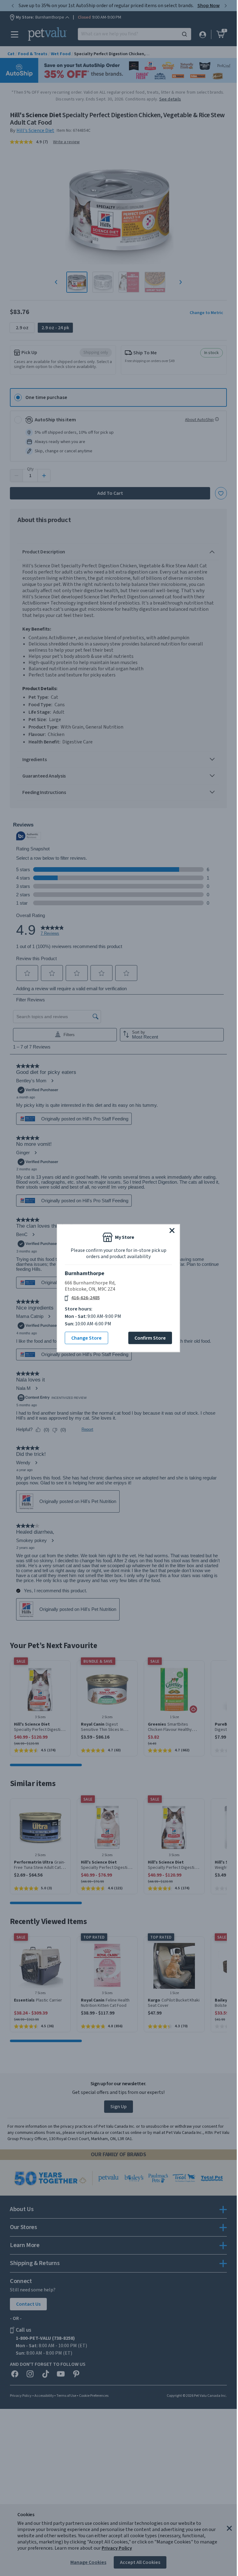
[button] (172, 1230)
